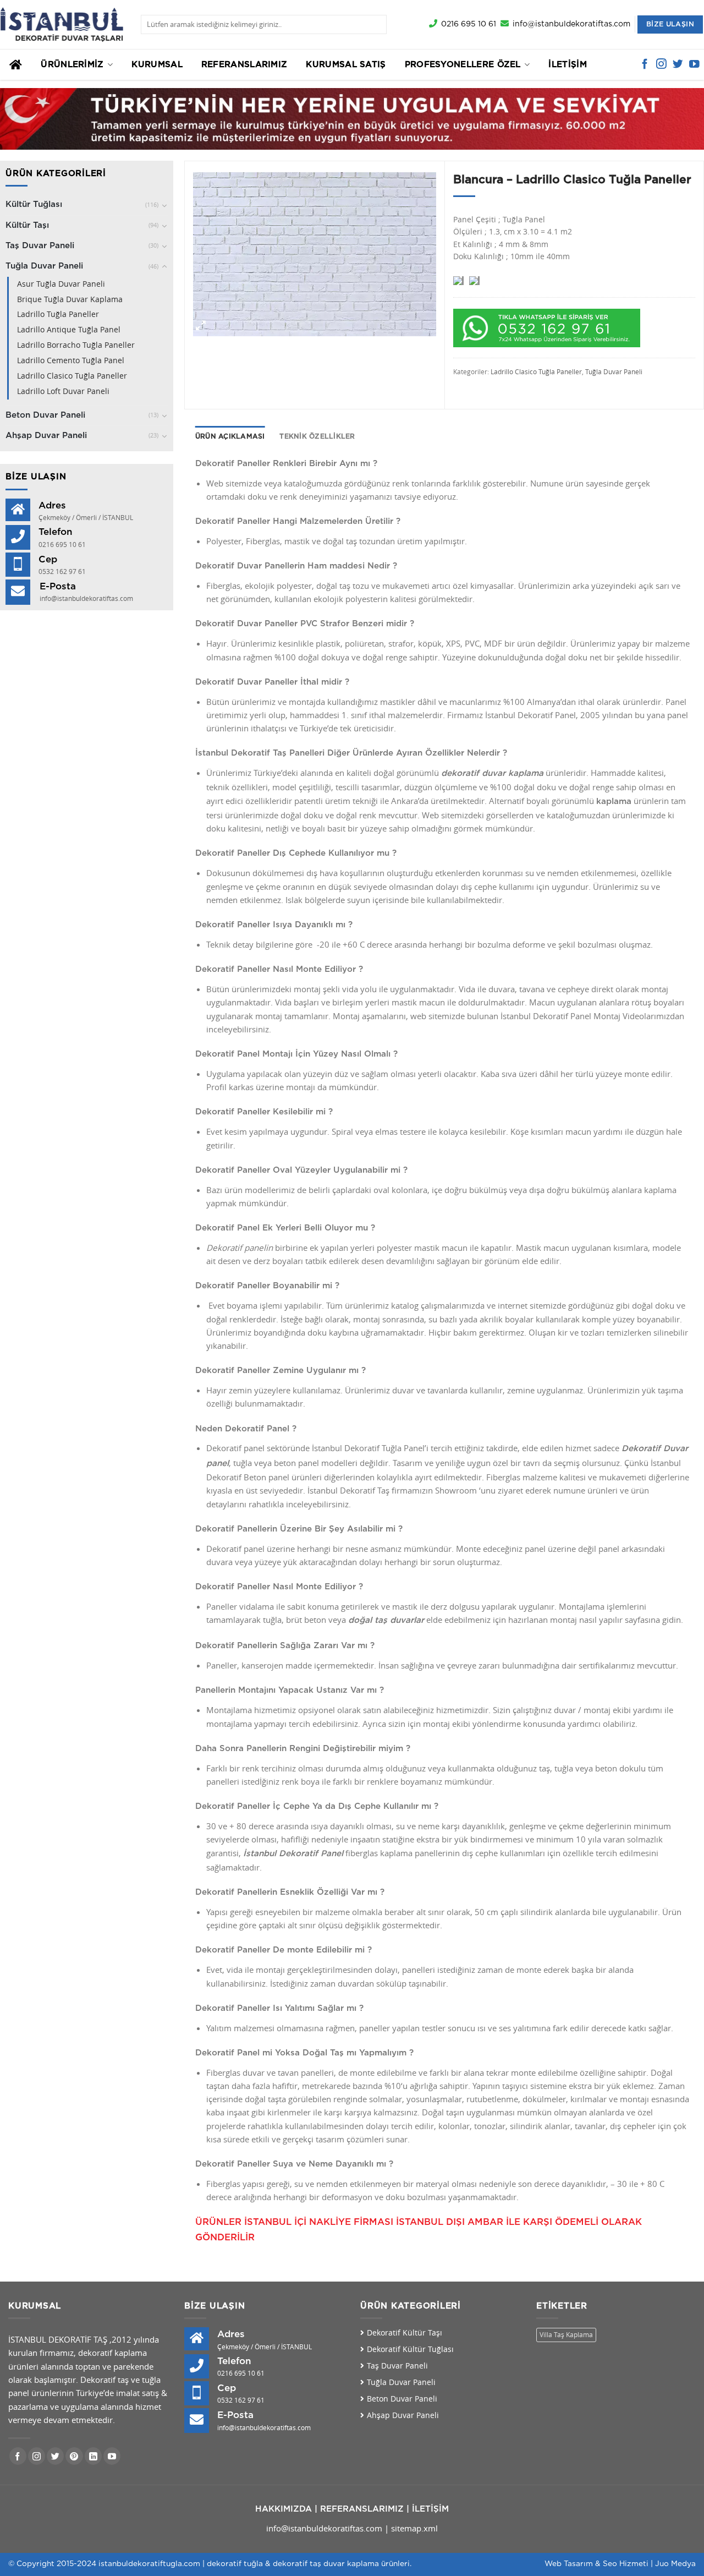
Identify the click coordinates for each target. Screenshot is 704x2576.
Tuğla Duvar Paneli (44, 266)
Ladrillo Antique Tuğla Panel (69, 330)
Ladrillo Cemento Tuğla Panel (71, 360)
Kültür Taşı (27, 225)
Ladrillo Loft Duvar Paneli (63, 391)
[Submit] (376, 24)
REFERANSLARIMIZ (362, 2509)
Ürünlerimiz (72, 65)
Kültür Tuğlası (34, 204)
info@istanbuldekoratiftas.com (324, 2528)
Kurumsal (157, 65)
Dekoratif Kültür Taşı (405, 2333)
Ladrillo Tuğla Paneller (58, 314)
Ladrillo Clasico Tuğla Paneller (72, 376)
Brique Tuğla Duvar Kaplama (70, 299)
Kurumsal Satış (346, 65)
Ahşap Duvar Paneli (46, 436)
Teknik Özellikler (317, 436)
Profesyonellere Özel (463, 65)
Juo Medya (675, 2564)
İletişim (567, 65)
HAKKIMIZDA (284, 2509)
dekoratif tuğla (235, 2564)
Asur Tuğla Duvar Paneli (61, 284)
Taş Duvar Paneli (40, 246)
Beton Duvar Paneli (45, 415)
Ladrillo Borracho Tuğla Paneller (76, 345)
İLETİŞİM (430, 2509)
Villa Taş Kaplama (566, 2335)
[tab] (230, 437)
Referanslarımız (244, 65)
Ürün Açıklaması (230, 436)
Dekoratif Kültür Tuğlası (410, 2349)
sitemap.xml (414, 2528)
